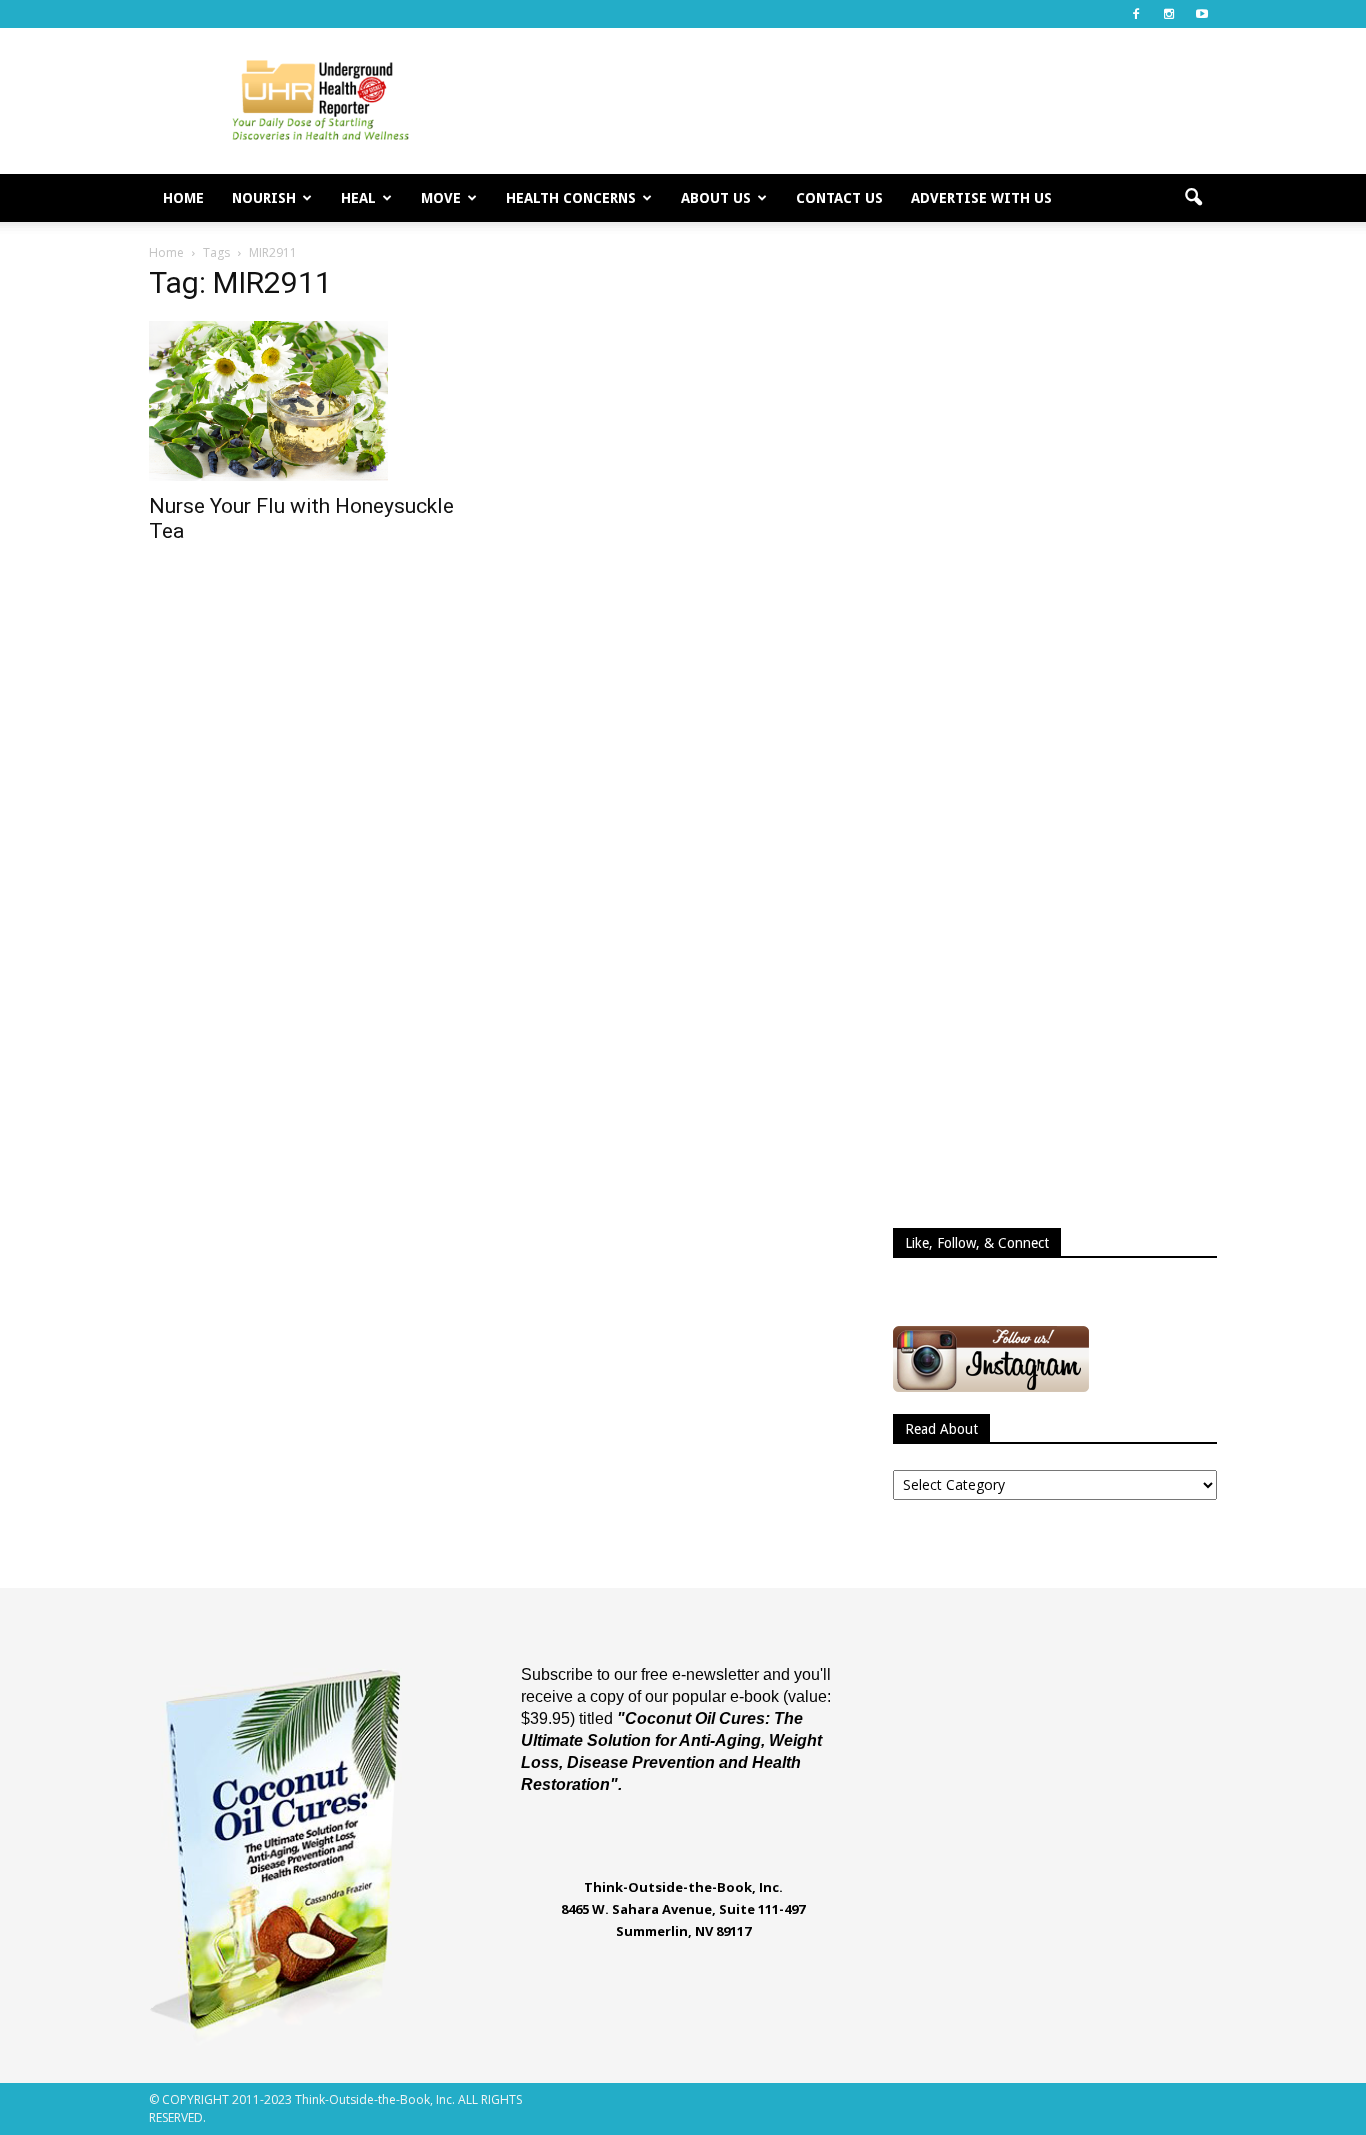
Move (441, 198)
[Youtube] (1202, 14)
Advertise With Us (981, 198)
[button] (1193, 198)
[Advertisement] (853, 101)
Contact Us (839, 198)
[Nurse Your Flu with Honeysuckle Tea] (311, 401)
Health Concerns (571, 198)
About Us (716, 198)
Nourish (264, 198)
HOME (183, 198)
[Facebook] (1136, 14)
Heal (358, 198)
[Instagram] (1169, 14)
